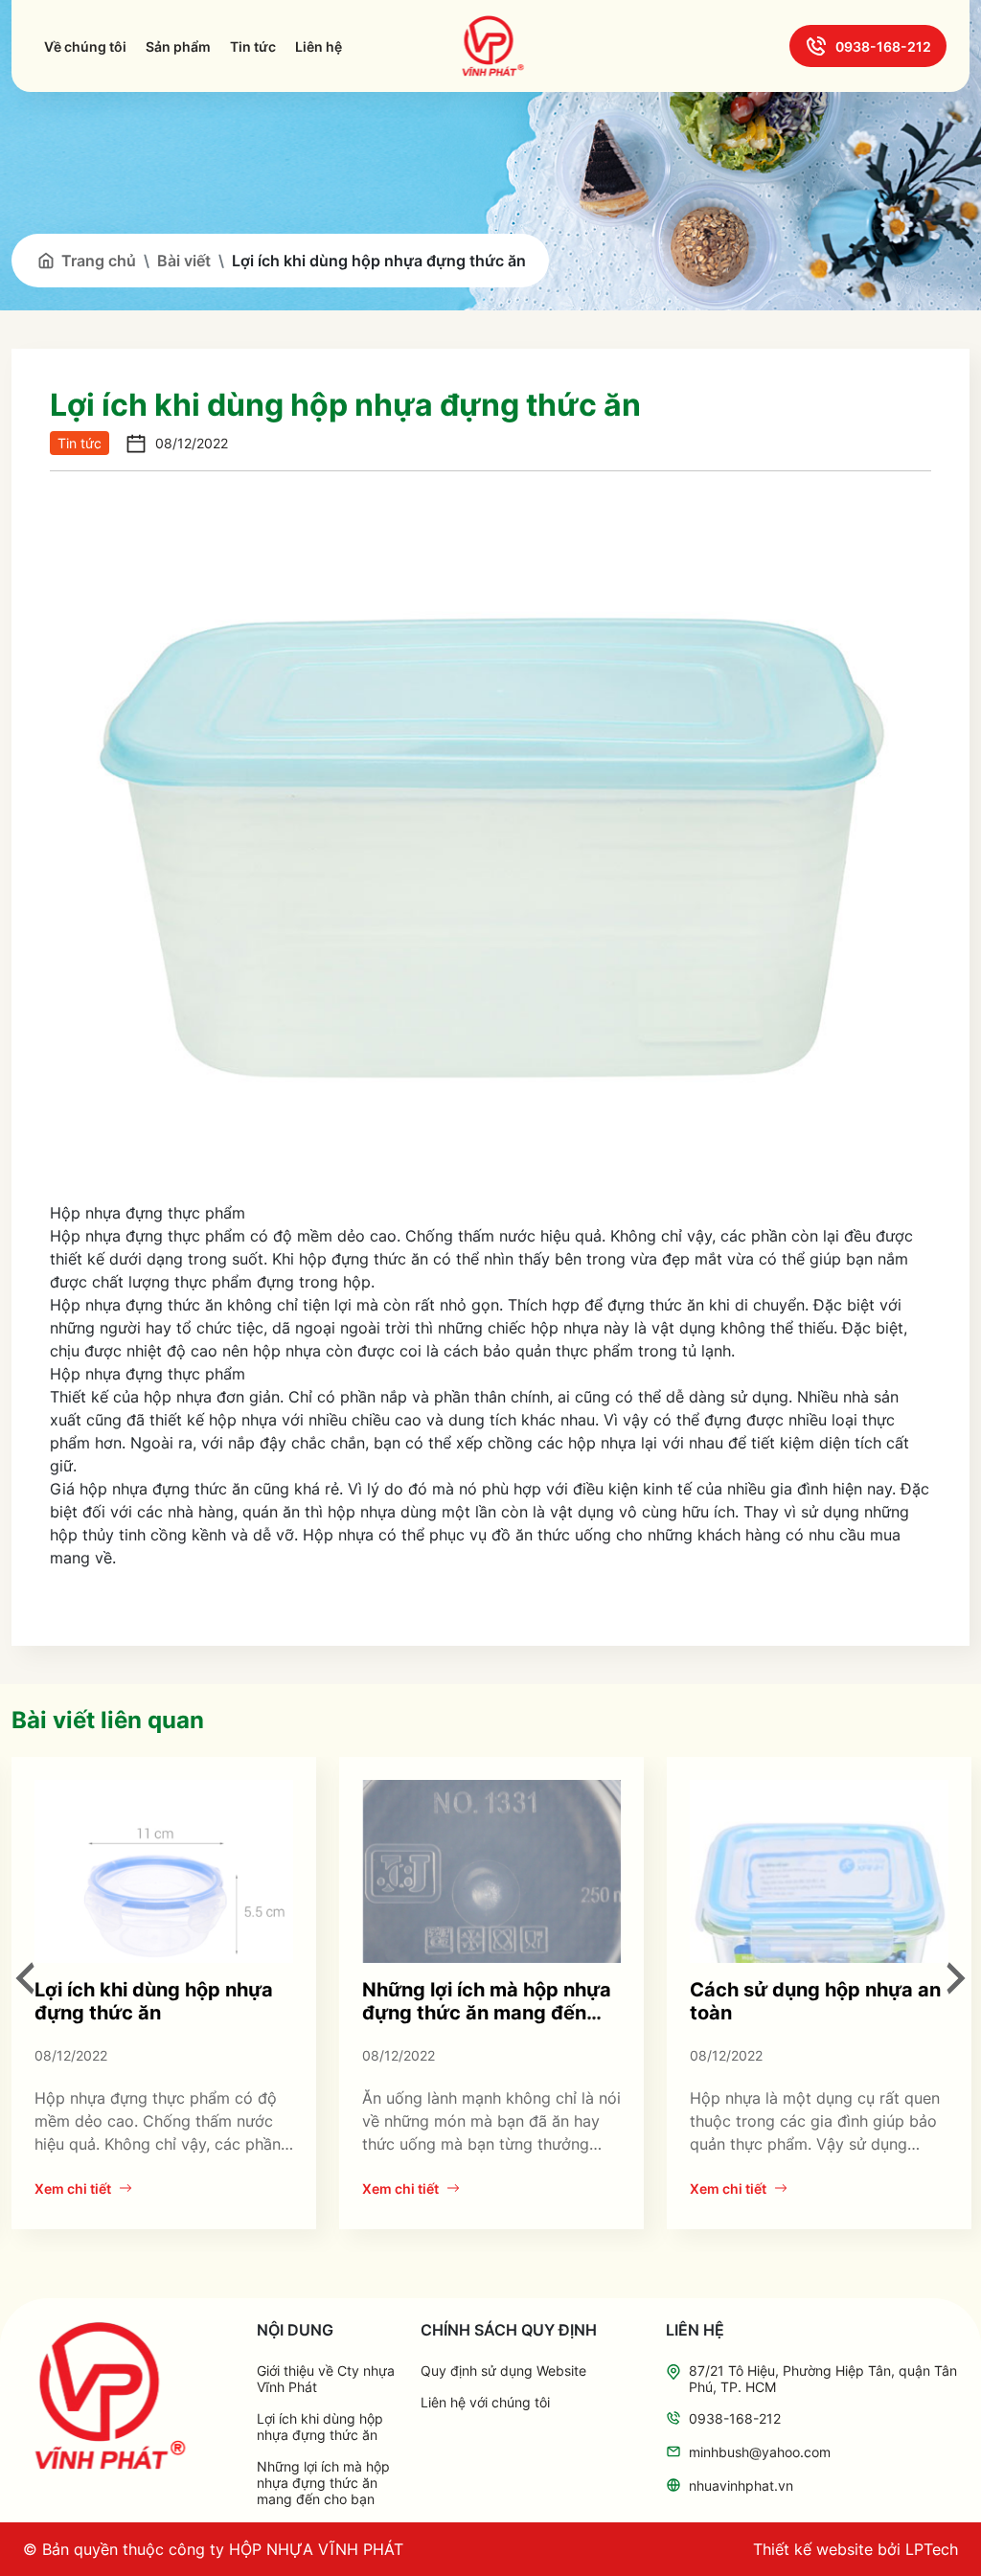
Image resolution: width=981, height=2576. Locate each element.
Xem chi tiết (73, 2188)
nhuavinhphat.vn (741, 2485)
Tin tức (253, 46)
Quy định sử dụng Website (503, 2371)
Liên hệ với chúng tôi (485, 2402)
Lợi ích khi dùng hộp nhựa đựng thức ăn (154, 2001)
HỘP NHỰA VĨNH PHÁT (316, 2549)
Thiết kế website (813, 2549)
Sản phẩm (178, 46)
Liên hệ (319, 46)
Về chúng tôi (85, 46)
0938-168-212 (883, 46)
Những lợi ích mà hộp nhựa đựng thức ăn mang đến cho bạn (487, 2013)
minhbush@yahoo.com (760, 2452)
